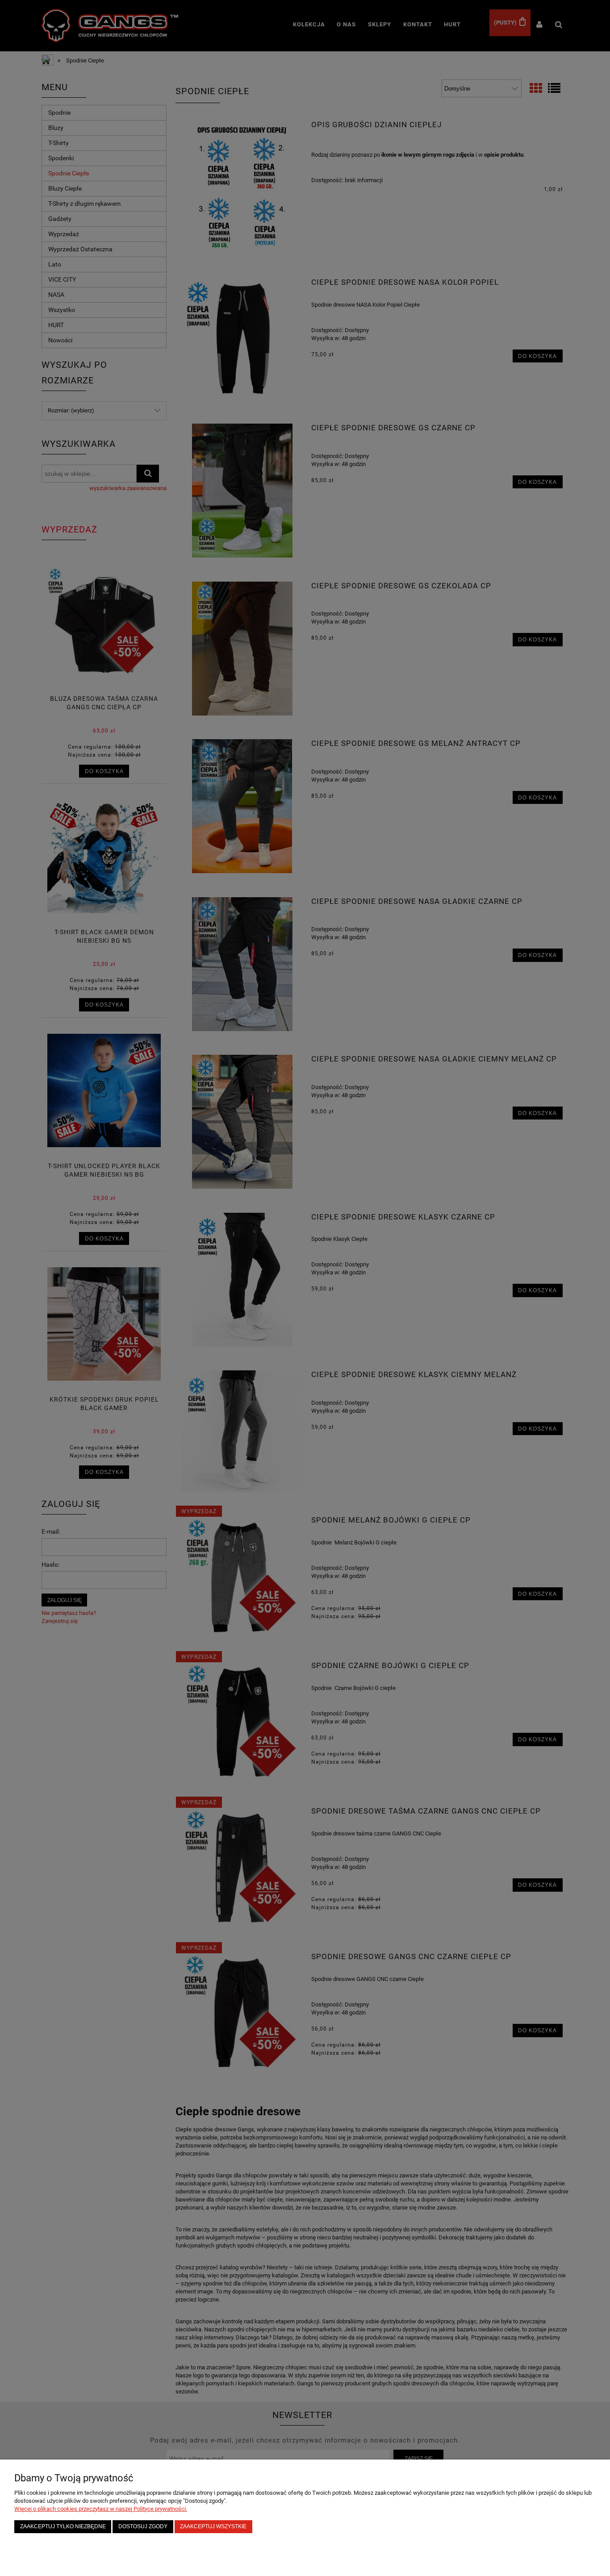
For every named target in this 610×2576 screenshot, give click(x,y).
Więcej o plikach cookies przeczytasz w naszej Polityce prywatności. (101, 2509)
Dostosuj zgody (143, 2526)
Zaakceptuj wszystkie (213, 2526)
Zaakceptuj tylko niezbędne (63, 2526)
